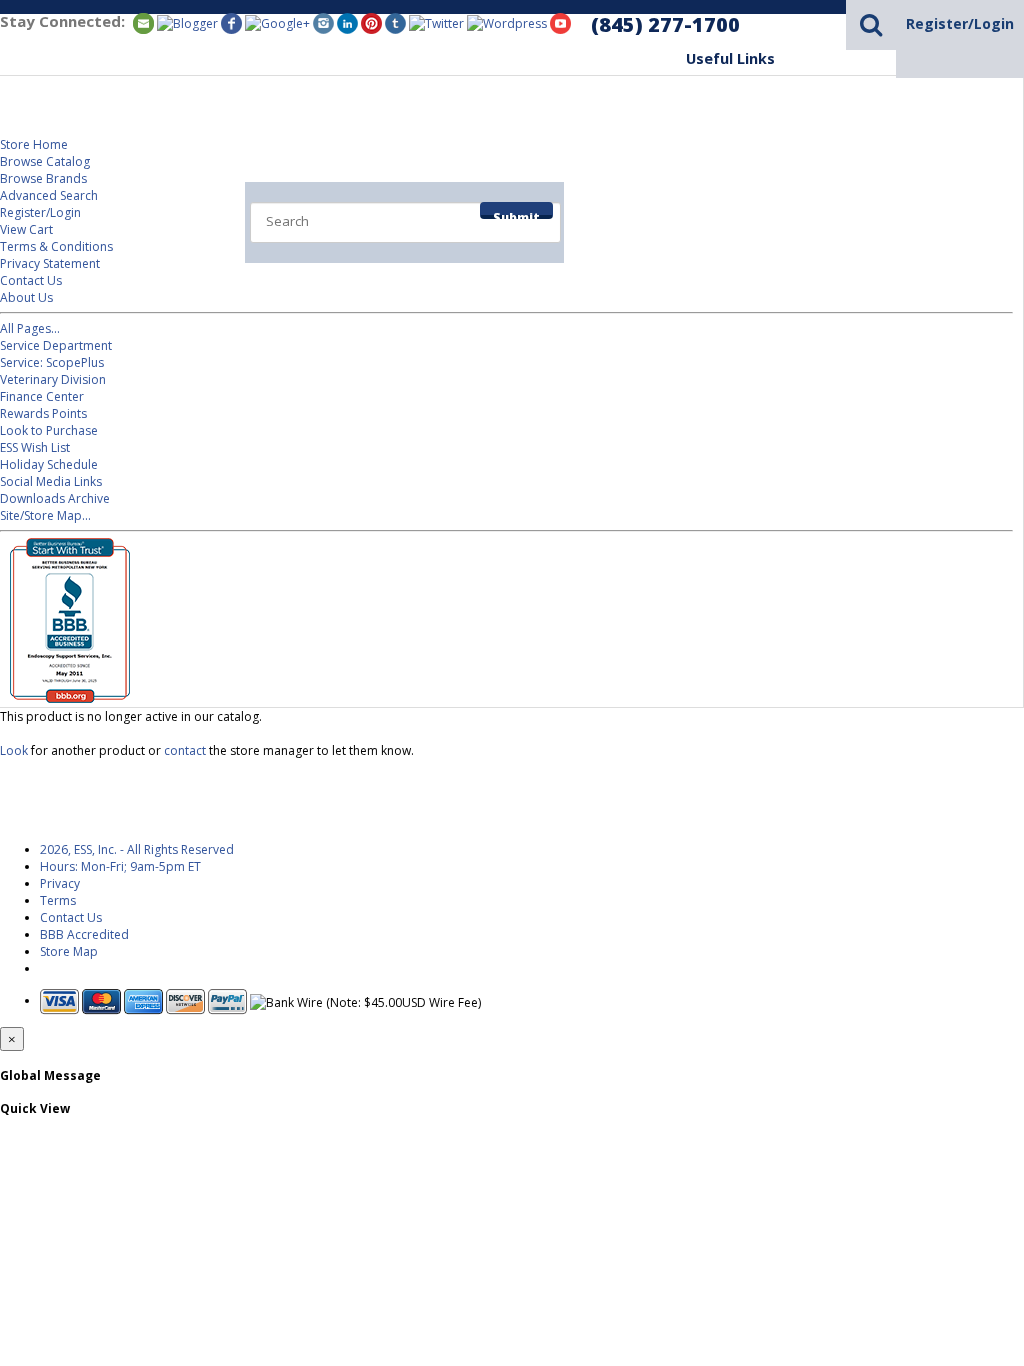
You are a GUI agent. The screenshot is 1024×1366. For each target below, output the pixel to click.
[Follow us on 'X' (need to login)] (436, 22)
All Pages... (30, 328)
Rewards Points (43, 413)
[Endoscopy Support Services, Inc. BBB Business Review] (65, 698)
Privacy (60, 883)
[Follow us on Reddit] (277, 22)
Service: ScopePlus (52, 362)
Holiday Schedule (49, 464)
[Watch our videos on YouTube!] (560, 22)
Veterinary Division (937, 201)
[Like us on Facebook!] (231, 22)
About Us (26, 297)
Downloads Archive (55, 498)
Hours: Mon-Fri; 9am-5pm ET (120, 866)
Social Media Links (51, 481)
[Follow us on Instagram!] (323, 22)
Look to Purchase (49, 430)
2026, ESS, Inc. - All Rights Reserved (137, 849)
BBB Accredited (84, 934)
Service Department (760, 201)
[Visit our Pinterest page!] (371, 22)
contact (185, 750)
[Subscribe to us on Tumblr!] (395, 22)
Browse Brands (43, 178)
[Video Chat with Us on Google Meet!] (507, 22)
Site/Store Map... (45, 515)
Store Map (69, 951)
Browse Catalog (45, 161)
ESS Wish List (35, 447)
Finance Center (42, 396)
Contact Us (31, 280)
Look (14, 750)
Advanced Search (49, 195)
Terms (58, 900)
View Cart (26, 229)
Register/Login (960, 23)
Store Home (34, 144)
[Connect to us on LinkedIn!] (347, 22)
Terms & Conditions (56, 246)
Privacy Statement (50, 263)
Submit (516, 214)
